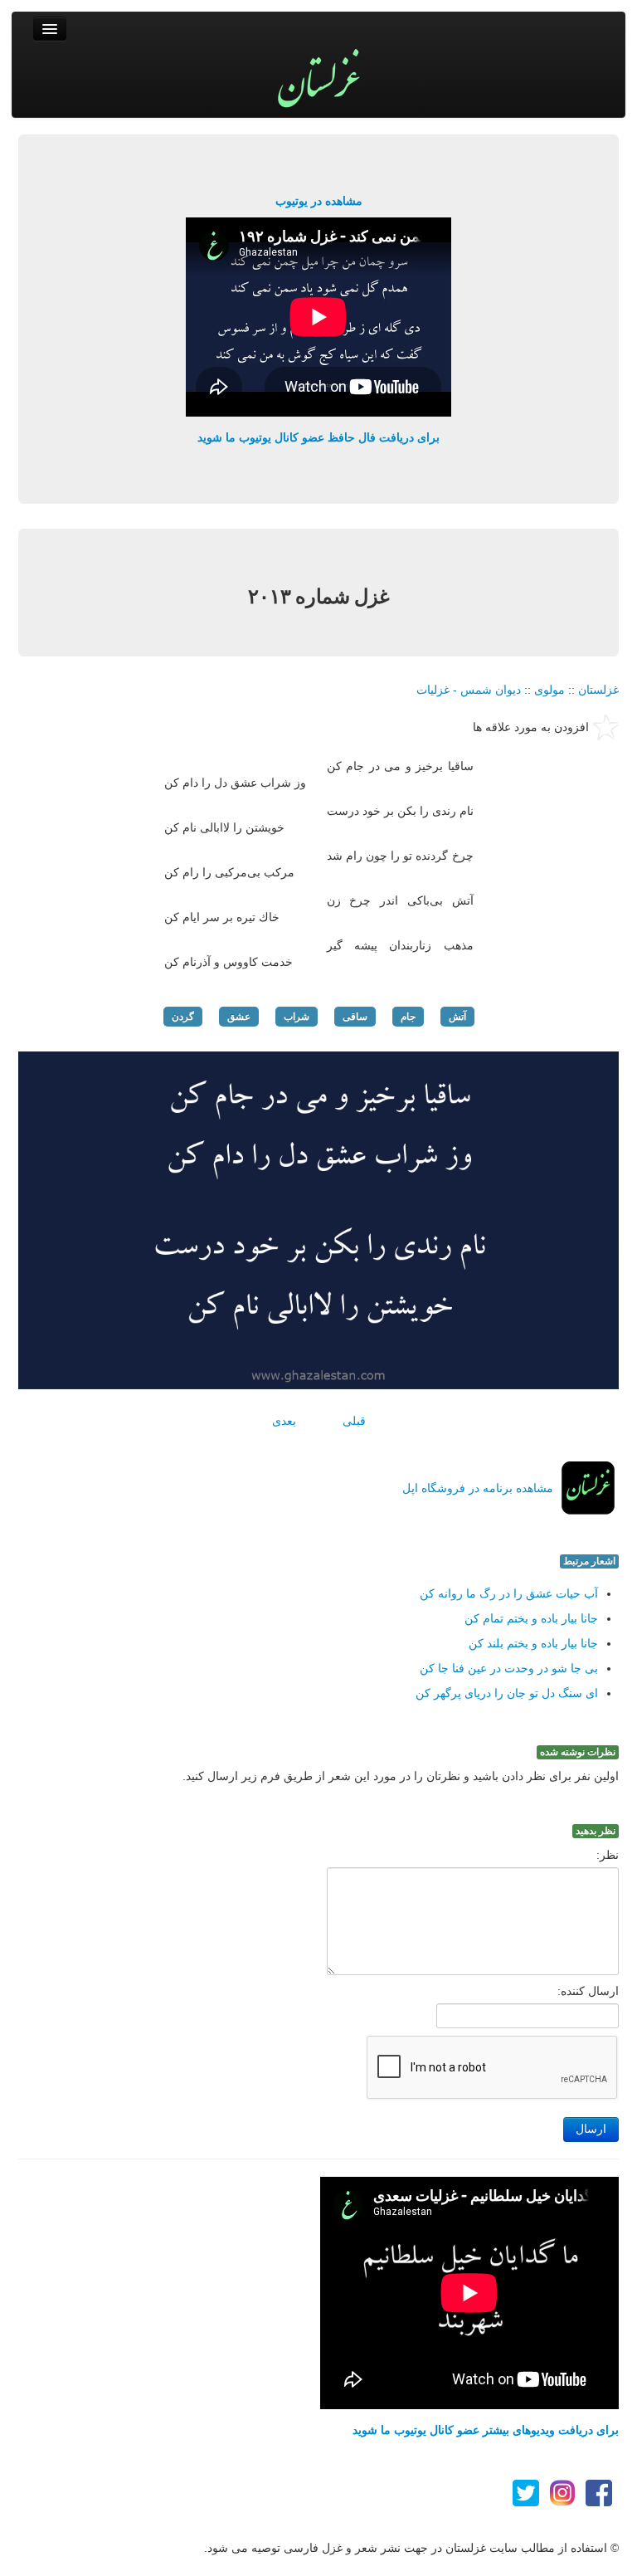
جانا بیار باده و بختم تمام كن (531, 1618)
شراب (297, 1017)
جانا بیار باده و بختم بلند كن (533, 1643)
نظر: (608, 1855)
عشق (239, 1017)
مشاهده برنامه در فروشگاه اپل (478, 1488)
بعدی (284, 1421)
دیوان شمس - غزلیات (469, 690)
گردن (183, 1017)
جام (408, 1017)
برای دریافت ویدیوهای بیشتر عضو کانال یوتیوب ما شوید (486, 2430)
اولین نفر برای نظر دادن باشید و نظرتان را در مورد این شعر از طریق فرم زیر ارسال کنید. (401, 1776)
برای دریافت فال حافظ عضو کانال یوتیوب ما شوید (318, 437)
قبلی (354, 1421)
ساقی (355, 1017)
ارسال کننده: (588, 1991)
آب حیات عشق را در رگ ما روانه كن (509, 1593)
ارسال (591, 2129)
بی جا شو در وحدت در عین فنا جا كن (509, 1668)
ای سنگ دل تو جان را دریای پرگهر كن (507, 1693)
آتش (457, 1017)
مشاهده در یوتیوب (319, 201)
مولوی (549, 690)
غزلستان (598, 690)
